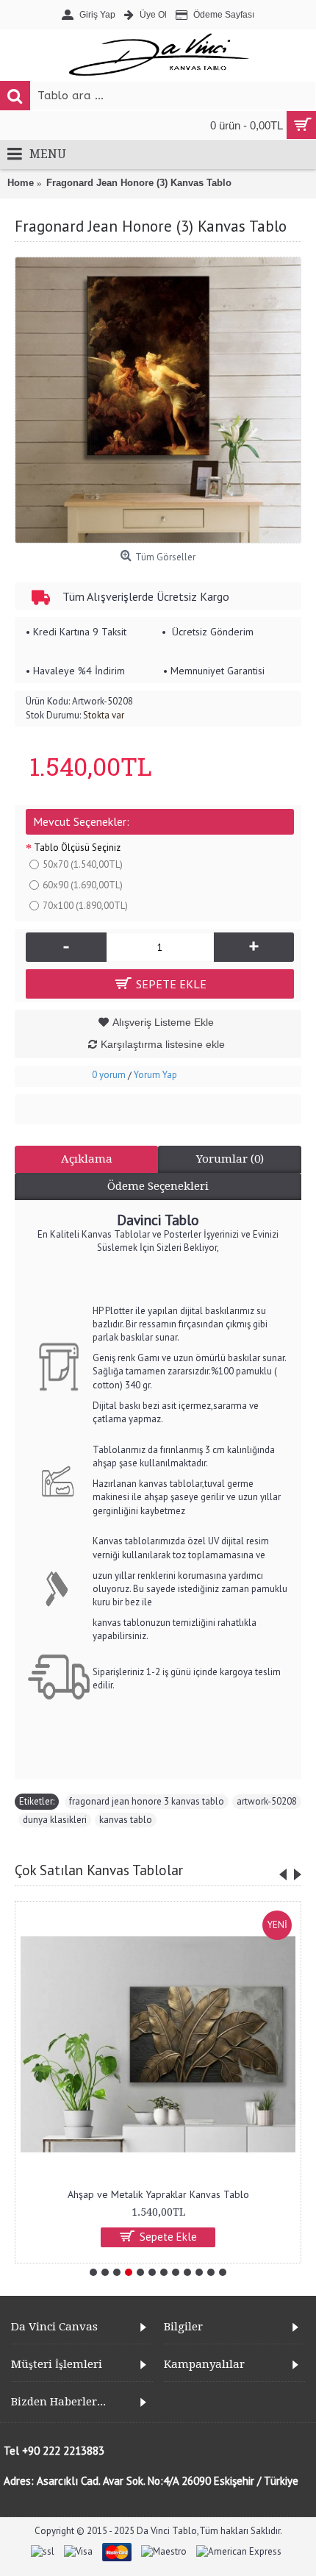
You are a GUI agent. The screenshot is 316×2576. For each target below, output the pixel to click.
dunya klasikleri (55, 1820)
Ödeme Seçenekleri (158, 1186)
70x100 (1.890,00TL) (85, 906)
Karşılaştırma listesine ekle (163, 1044)
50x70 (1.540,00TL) (83, 864)
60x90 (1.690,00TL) (83, 885)
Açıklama (87, 1159)
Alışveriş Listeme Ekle (163, 1022)
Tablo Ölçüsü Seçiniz (77, 848)
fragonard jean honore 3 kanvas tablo (147, 1801)
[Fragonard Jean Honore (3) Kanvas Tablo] (158, 400)
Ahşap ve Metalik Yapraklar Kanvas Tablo (158, 2194)
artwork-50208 (267, 1801)
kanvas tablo (126, 1820)
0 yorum (109, 1075)
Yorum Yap (155, 1075)
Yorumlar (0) (230, 1159)
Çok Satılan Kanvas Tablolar (99, 1870)
